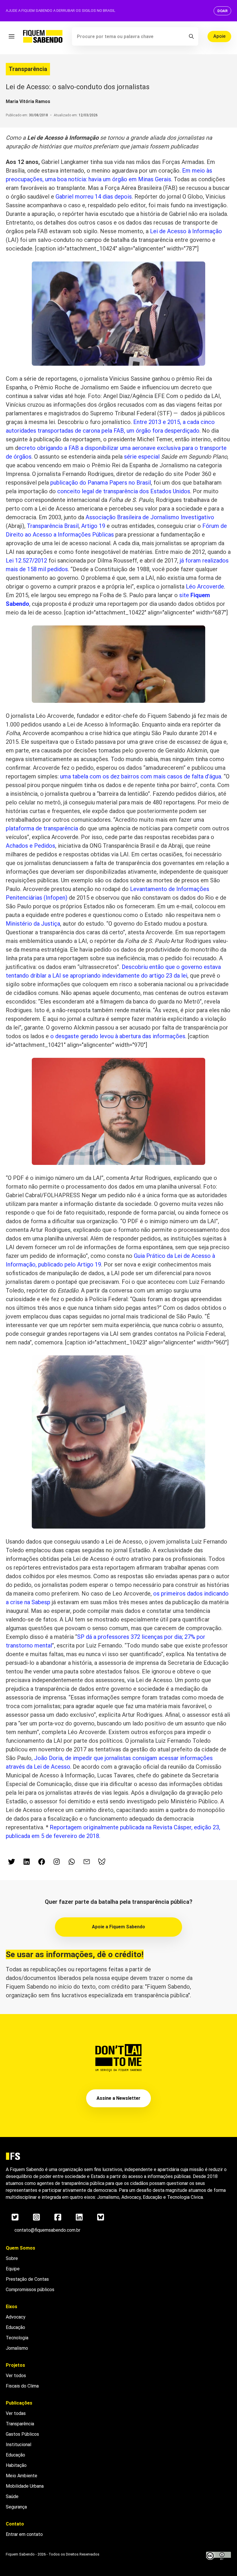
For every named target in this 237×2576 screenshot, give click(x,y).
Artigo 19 (93, 526)
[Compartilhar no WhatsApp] (72, 1862)
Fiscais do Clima (22, 2386)
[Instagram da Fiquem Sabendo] (57, 1862)
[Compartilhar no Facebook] (42, 1862)
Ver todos (16, 2376)
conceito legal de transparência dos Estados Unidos (124, 491)
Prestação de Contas (27, 2279)
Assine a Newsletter (118, 2098)
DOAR (222, 11)
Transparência (28, 69)
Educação (15, 2327)
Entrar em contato (24, 2534)
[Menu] (12, 36)
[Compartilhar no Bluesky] (102, 1862)
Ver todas (16, 2413)
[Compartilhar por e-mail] (87, 1862)
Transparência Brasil (53, 526)
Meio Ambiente (22, 2476)
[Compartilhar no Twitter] (12, 1862)
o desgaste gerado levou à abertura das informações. (118, 1036)
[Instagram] (36, 2217)
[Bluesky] (101, 2217)
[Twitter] (15, 2217)
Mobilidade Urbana (25, 2486)
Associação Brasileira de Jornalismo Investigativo (150, 517)
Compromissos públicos (30, 2290)
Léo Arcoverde (205, 586)
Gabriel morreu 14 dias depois (94, 197)
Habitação (16, 2465)
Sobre (12, 2258)
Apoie (219, 36)
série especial (142, 457)
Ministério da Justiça (33, 924)
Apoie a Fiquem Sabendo (118, 1927)
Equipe (13, 2269)
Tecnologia (17, 2338)
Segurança (16, 2507)
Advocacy (16, 2317)
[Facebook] (58, 2217)
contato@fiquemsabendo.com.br (47, 2230)
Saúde (12, 2496)
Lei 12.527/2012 (26, 561)
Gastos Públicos (22, 2434)
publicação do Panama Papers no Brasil (100, 483)
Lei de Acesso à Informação (186, 231)
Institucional (18, 2445)
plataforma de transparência (42, 828)
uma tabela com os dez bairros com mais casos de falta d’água (141, 776)
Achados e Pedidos (30, 846)
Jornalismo (17, 2348)
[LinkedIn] (79, 2217)
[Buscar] (191, 36)
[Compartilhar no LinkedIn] (27, 1862)
